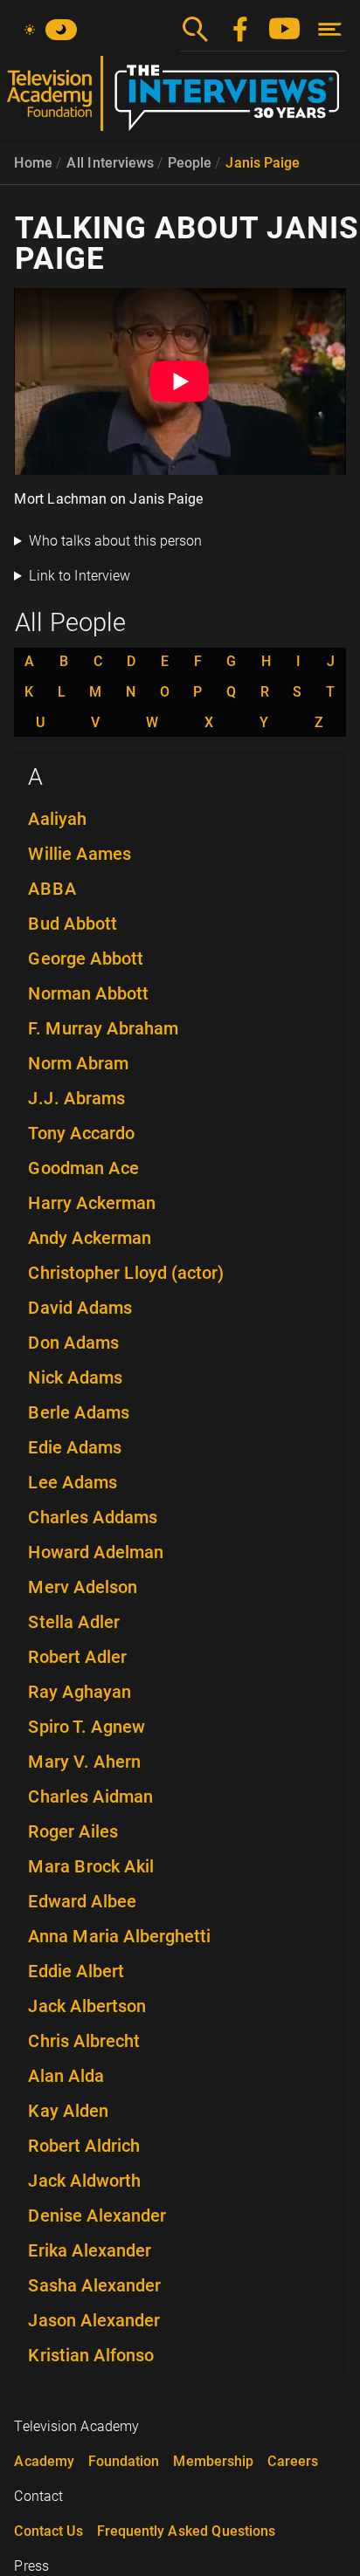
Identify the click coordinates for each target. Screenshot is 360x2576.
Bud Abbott (73, 924)
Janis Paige (263, 163)
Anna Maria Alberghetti (119, 1936)
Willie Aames (80, 854)
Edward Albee (82, 1901)
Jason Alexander (94, 2320)
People (190, 163)
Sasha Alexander (94, 2285)
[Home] (180, 100)
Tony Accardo (81, 1133)
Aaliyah (57, 819)
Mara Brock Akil (91, 1866)
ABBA (52, 889)
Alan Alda (66, 2076)
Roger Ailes (73, 1831)
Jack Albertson (87, 2006)
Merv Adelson (83, 1587)
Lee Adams (73, 1482)
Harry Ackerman (92, 1203)
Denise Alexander (97, 2215)
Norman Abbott (88, 993)
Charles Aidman (90, 1796)
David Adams (80, 1308)
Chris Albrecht (84, 2041)
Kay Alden (68, 2111)
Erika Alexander (90, 2250)
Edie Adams (75, 1447)
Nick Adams (75, 1377)
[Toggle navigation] (330, 29)
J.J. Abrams (76, 1098)
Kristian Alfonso (91, 2355)
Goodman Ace (83, 1168)
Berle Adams (79, 1412)
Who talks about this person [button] (115, 541)
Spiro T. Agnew (87, 1727)
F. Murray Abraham (103, 1028)
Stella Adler (74, 1622)
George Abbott (86, 958)
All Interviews (110, 163)
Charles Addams (93, 1517)
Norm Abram (78, 1063)
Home (33, 163)
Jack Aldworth (84, 2181)
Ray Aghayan (80, 1692)
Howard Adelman (96, 1552)
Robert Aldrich (84, 2146)
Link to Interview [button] (80, 576)
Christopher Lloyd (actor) (126, 1273)
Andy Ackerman (90, 1238)
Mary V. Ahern (84, 1762)
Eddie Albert (76, 1971)
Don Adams (73, 1343)
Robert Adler (77, 1657)
